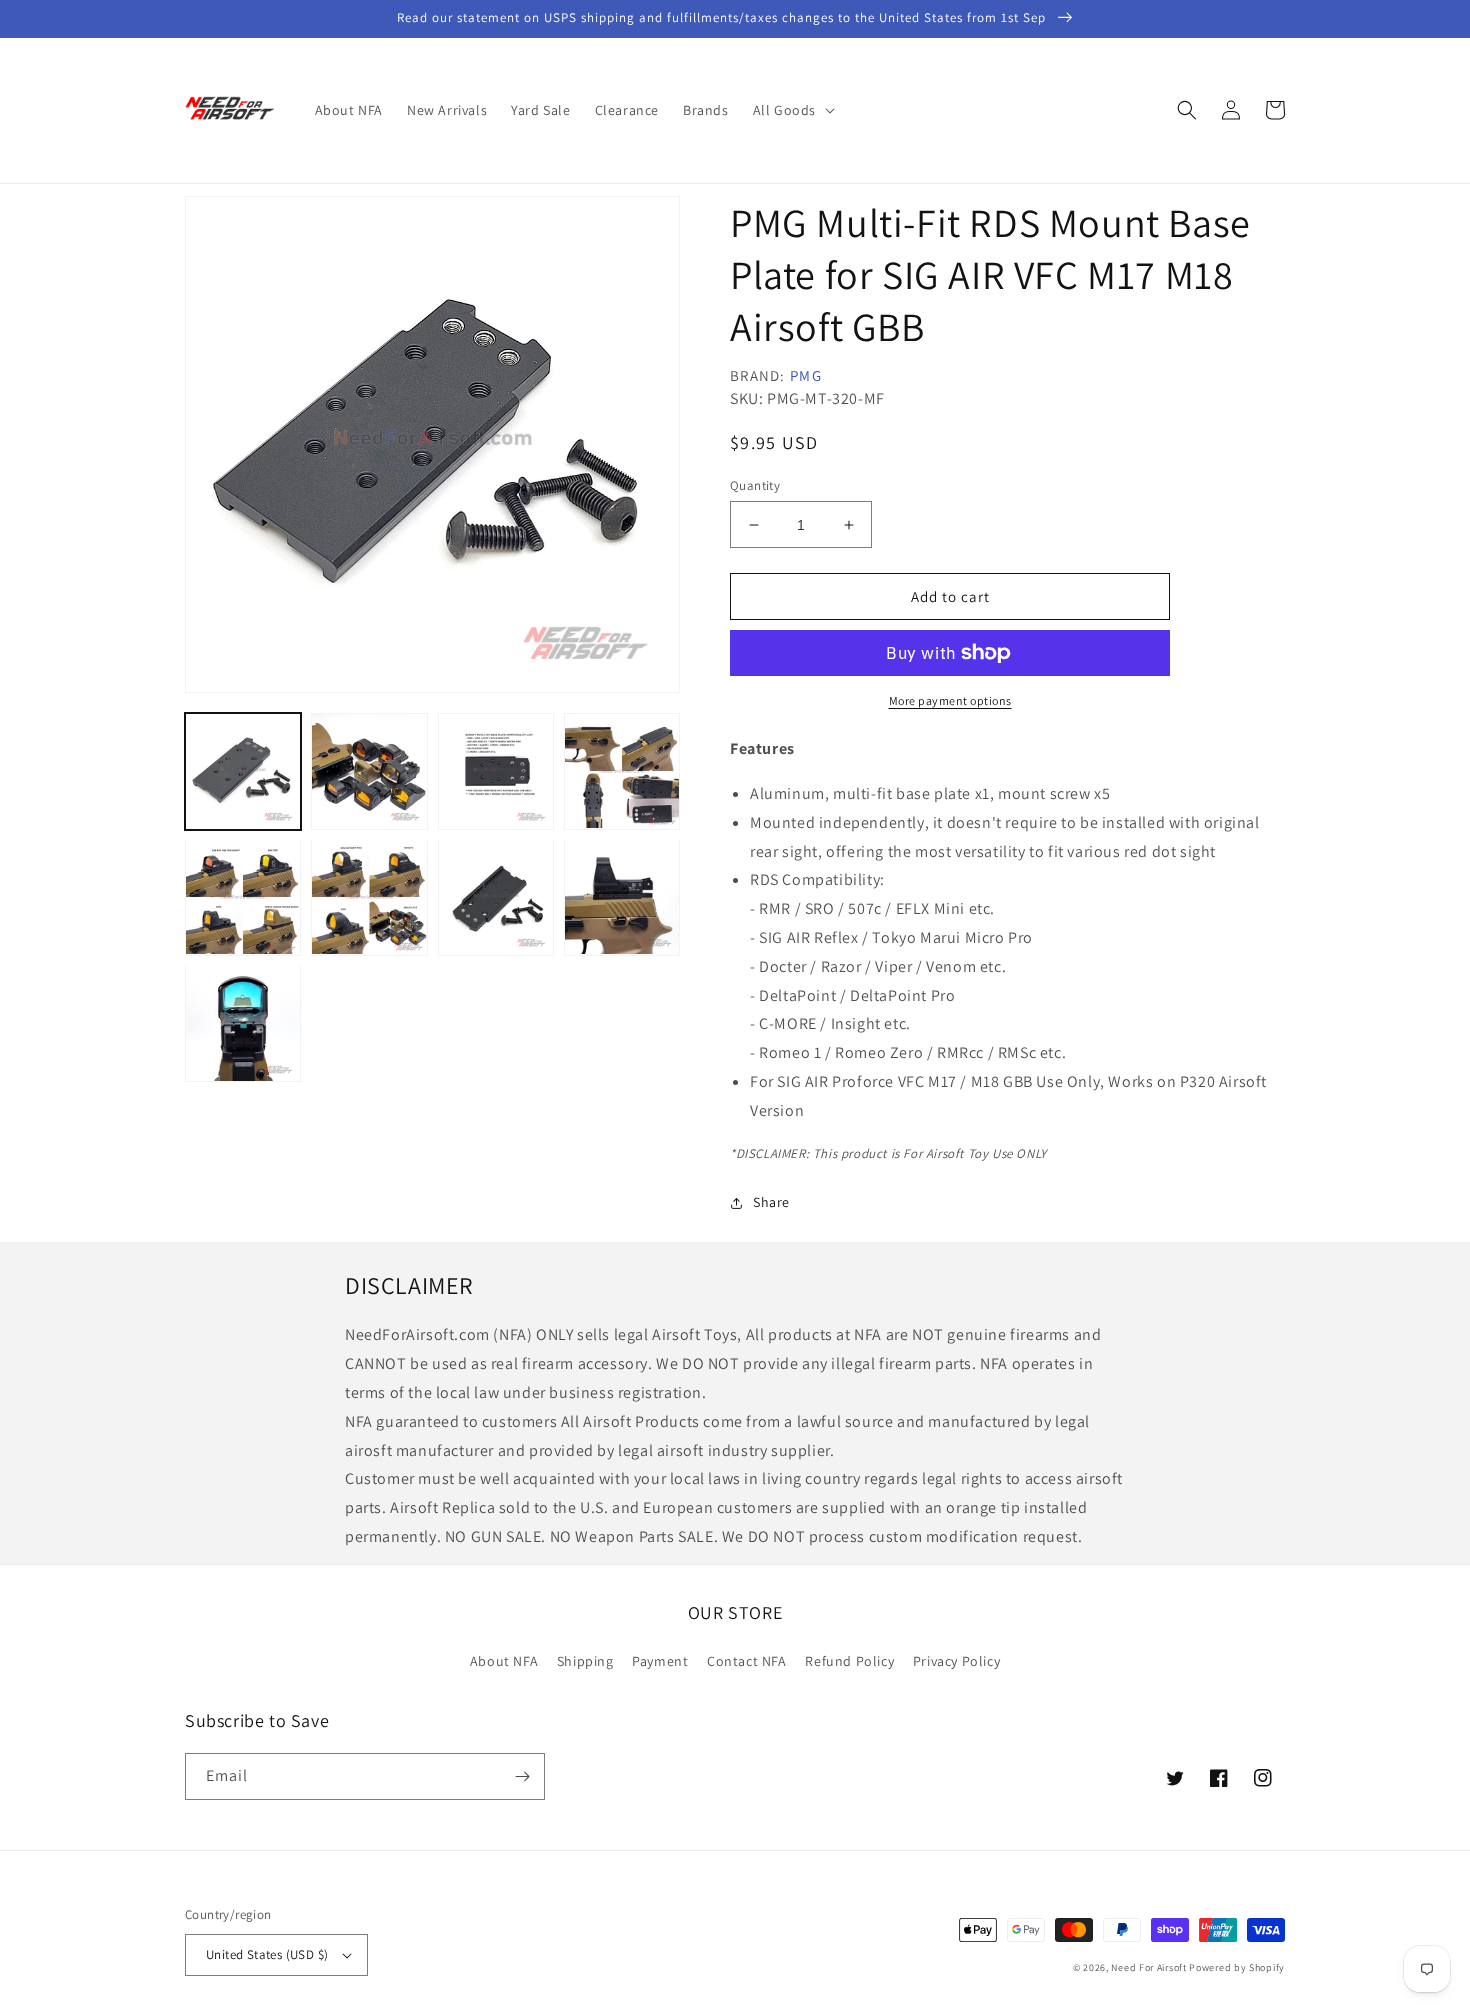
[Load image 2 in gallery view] (369, 771)
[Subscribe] (522, 1776)
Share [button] (771, 1202)
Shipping (585, 1661)
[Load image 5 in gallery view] (243, 897)
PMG (806, 375)
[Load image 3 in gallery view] (496, 771)
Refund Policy (849, 1661)
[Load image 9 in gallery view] (243, 1023)
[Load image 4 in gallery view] (622, 771)
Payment (660, 1661)
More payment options (950, 700)
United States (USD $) (267, 1954)
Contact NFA (747, 1661)
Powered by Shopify (1237, 1967)
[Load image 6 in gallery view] (369, 897)
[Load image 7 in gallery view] (496, 897)
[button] (792, 110)
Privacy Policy (956, 1661)
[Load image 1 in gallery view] (243, 771)
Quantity (755, 485)
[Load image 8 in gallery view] (622, 897)
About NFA (504, 1661)
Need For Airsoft (1148, 1967)
